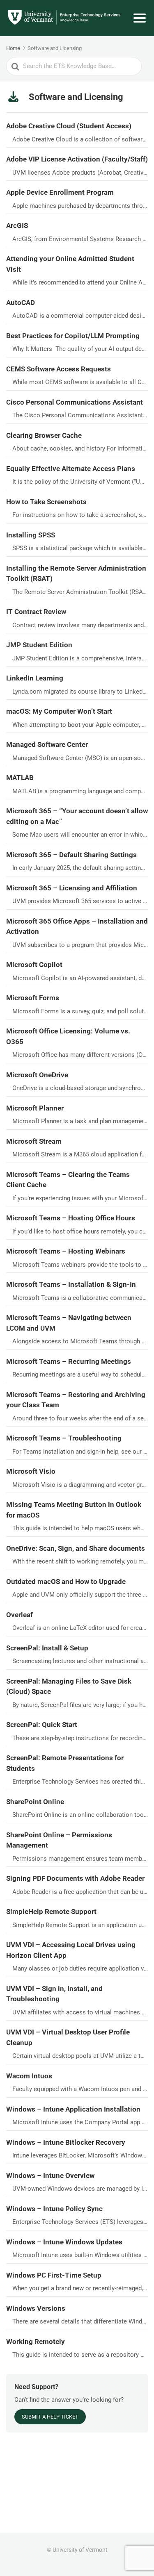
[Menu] (140, 18)
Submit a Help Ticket (50, 2417)
